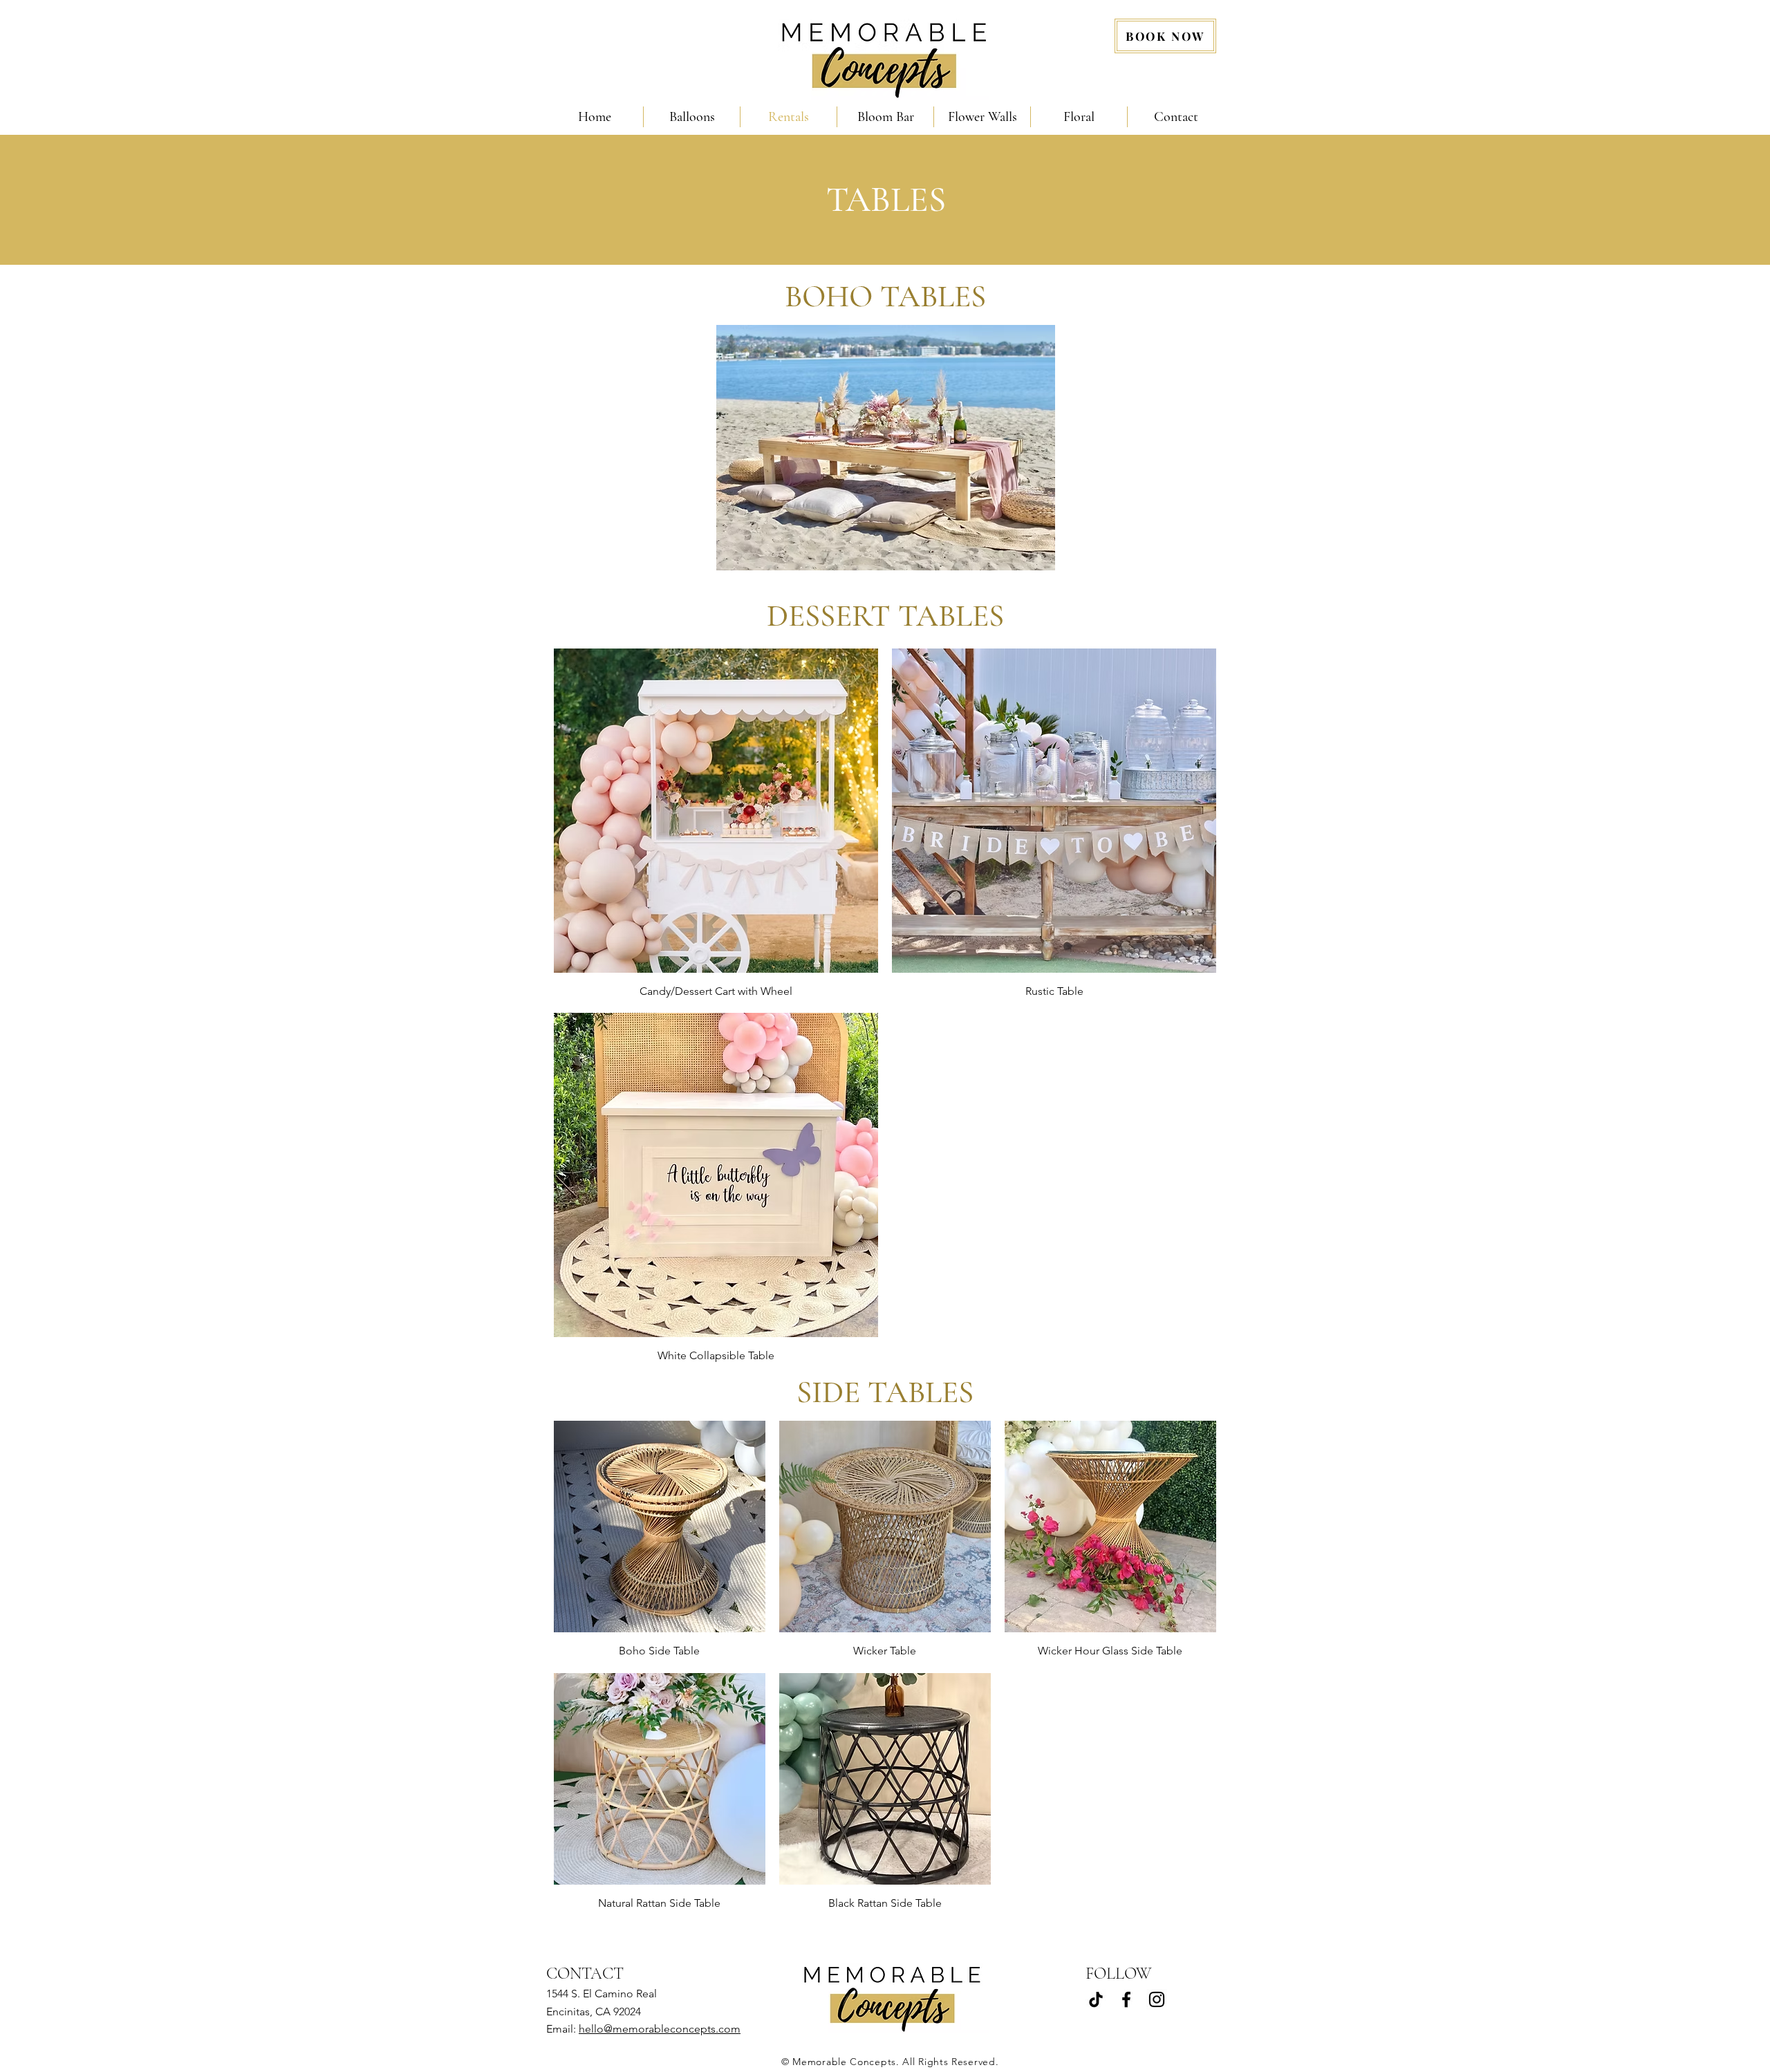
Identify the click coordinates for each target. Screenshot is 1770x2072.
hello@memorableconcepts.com (660, 2029)
